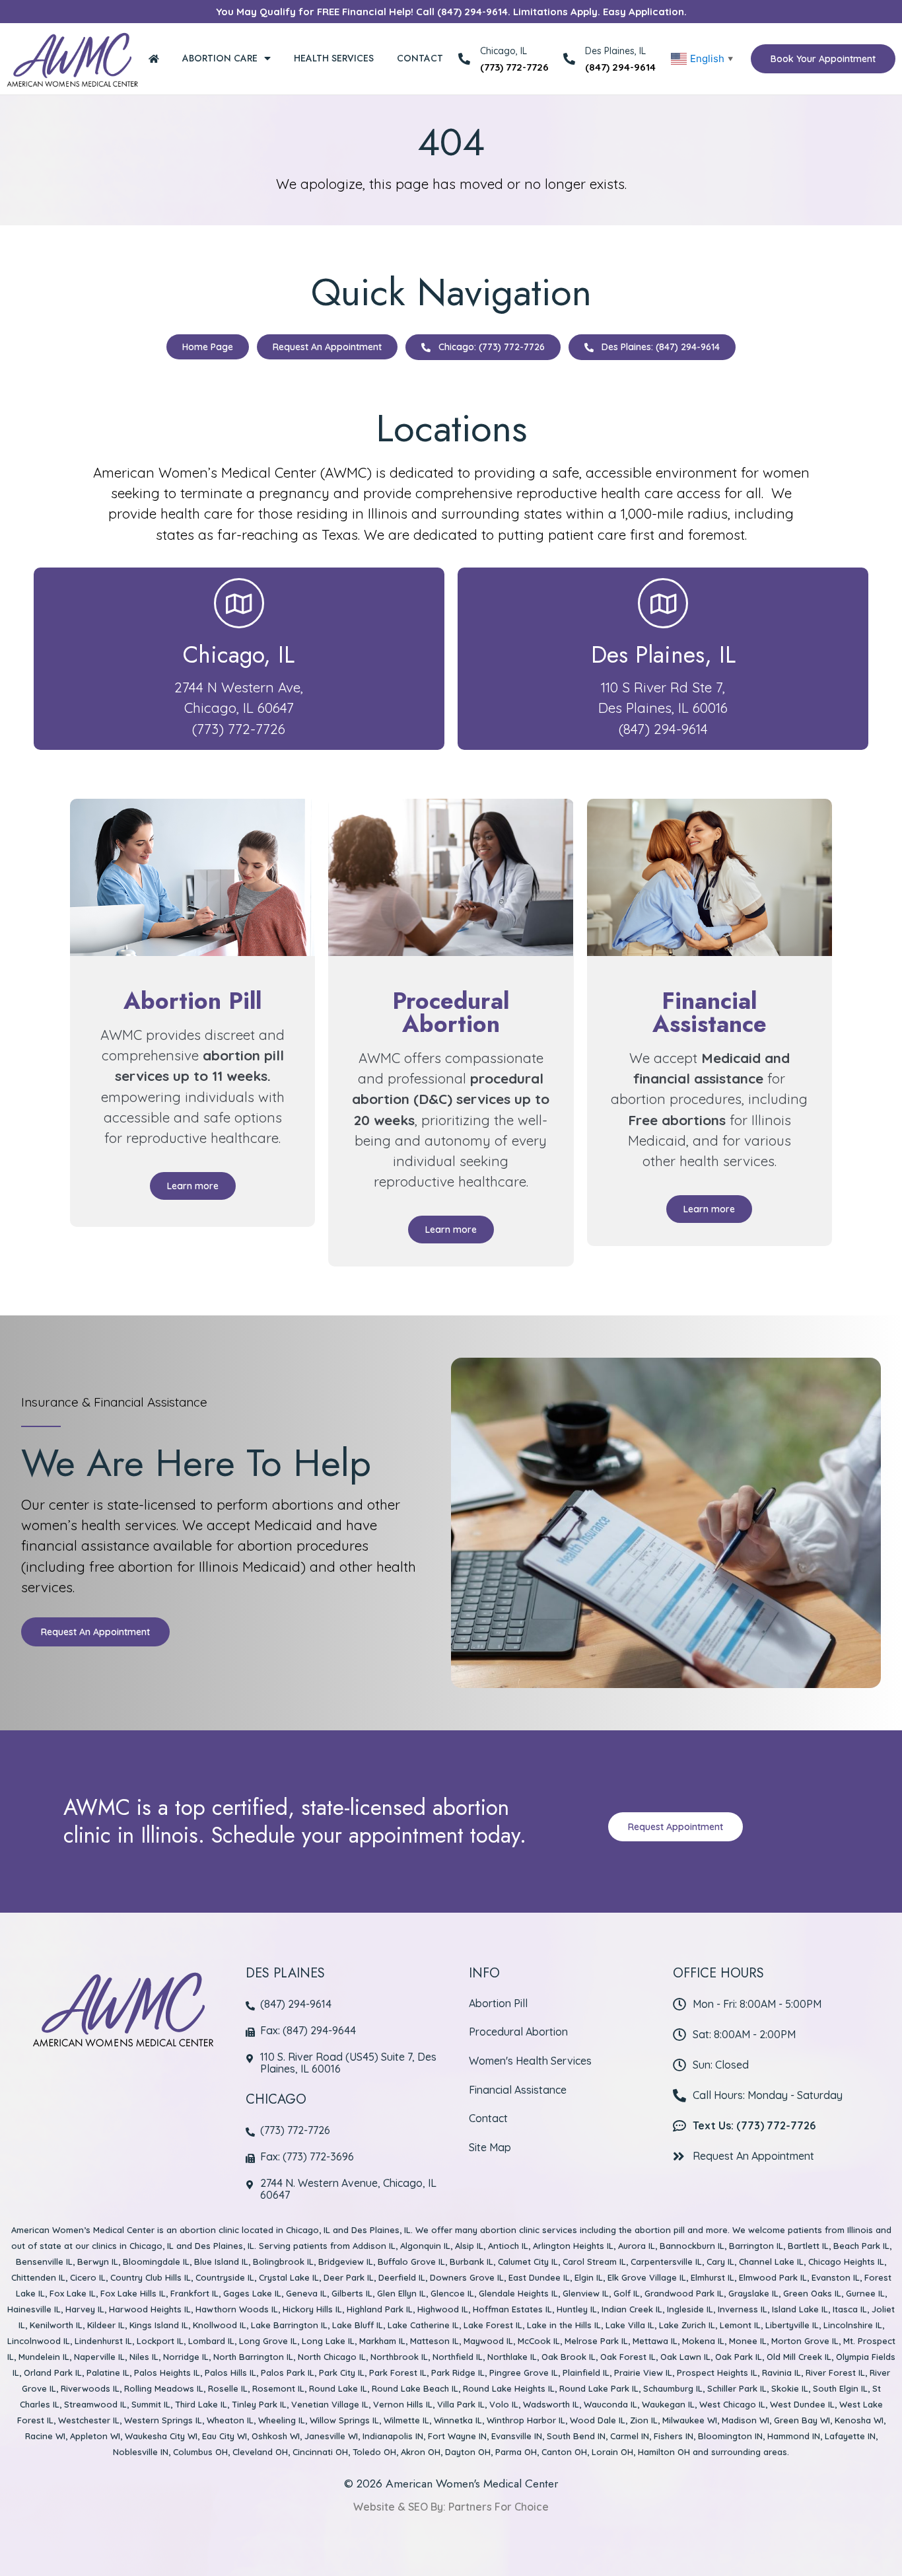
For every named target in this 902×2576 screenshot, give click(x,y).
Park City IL (342, 2373)
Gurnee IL (865, 2293)
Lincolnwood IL (39, 2341)
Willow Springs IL (344, 2420)
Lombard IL (211, 2341)
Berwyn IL (98, 2262)
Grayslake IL (753, 2293)
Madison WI (746, 2420)
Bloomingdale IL (156, 2262)
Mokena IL (703, 2341)
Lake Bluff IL (358, 2325)
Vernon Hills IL (403, 2404)
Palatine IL (108, 2373)
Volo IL (504, 2404)
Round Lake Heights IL (509, 2388)
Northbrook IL (399, 2357)
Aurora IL (637, 2246)
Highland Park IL (380, 2309)
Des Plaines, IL (615, 51)
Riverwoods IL (90, 2388)
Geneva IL (306, 2293)
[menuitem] (154, 58)
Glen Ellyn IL (401, 2293)
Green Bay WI (802, 2420)
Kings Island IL (159, 2325)
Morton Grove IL (805, 2341)
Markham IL (382, 2341)
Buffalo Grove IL (411, 2262)
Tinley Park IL (259, 2404)
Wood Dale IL (598, 2420)
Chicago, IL (308, 2230)
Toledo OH (374, 2452)
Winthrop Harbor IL (526, 2420)
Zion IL (644, 2420)
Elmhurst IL (712, 2277)
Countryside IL (225, 2277)
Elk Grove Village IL (647, 2277)
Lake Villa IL (630, 2325)
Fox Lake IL (73, 2293)
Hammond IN (794, 2436)
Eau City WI (225, 2436)
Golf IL (627, 2293)
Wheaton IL (230, 2420)
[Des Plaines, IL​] (663, 603)
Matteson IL (434, 2341)
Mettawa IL (655, 2341)
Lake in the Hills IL (564, 2325)
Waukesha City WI (161, 2436)
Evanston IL (836, 2277)
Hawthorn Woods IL (237, 2309)
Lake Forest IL (493, 2325)
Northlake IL (512, 2357)
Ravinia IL (781, 2373)
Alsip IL (469, 2246)
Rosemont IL (278, 2388)
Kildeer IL (106, 2325)
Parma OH (516, 2452)
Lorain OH (612, 2452)
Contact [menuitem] (420, 58)
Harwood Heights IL (150, 2309)
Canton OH (564, 2452)
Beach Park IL (861, 2246)
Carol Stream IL (594, 2262)
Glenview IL (586, 2293)
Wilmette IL (406, 2420)
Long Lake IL (328, 2341)
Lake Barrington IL (289, 2325)
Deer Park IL (349, 2277)
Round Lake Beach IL (415, 2388)
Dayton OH (468, 2452)
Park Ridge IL (458, 2373)
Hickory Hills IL (312, 2309)
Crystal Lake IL (289, 2277)
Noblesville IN (141, 2452)
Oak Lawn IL (685, 2357)
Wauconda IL (610, 2404)
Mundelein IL (44, 2357)
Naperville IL (99, 2357)
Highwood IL (443, 2309)
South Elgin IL (840, 2388)
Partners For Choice (499, 2507)
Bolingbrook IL (283, 2262)
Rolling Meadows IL (164, 2388)
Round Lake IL (338, 2388)
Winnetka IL (458, 2420)
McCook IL (539, 2341)
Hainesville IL (34, 2309)
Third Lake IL (201, 2404)
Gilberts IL (352, 2293)
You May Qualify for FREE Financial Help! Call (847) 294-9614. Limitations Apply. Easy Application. (451, 12)
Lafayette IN (850, 2436)
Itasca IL (850, 2309)
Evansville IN (517, 2436)
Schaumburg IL (673, 2388)
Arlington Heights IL (573, 2246)
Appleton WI (95, 2436)
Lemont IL (740, 2325)
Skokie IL (790, 2388)
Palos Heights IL (167, 2373)
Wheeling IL (282, 2420)
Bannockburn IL (692, 2246)
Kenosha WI (859, 2420)
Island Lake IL (800, 2309)
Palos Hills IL (230, 2373)
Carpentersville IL (666, 2262)
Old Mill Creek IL (799, 2357)
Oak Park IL (739, 2357)
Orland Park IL (53, 2373)
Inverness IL (743, 2309)
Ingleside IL (690, 2309)
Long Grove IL (268, 2341)
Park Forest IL (398, 2373)
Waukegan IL (668, 2404)
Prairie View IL (643, 2373)
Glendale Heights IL (518, 2293)
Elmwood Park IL (773, 2277)
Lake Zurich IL (687, 2325)
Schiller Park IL (737, 2388)
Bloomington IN (730, 2436)
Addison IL (374, 2246)
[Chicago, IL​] (239, 603)
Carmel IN (630, 2436)
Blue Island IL (221, 2262)
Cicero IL (88, 2277)
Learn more (193, 1186)
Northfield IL (458, 2357)
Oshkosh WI (276, 2436)
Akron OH (421, 2452)
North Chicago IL (332, 2357)
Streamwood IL (95, 2404)
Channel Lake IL (771, 2262)
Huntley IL (577, 2309)
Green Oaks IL (812, 2293)
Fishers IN (674, 2436)
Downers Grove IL (467, 2277)
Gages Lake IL (252, 2293)
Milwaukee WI (690, 2420)
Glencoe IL (452, 2293)
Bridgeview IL (346, 2262)
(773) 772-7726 (514, 67)
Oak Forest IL (628, 2357)
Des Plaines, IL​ (663, 655)
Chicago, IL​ (239, 655)
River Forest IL (835, 2373)
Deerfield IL (402, 2277)
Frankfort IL (194, 2293)
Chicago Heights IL (846, 2262)
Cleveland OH (260, 2452)
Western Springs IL (163, 2420)
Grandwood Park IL (684, 2293)
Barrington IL (756, 2246)
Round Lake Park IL (599, 2388)
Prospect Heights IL (717, 2373)
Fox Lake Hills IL (133, 2293)
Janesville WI (331, 2436)
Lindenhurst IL (103, 2341)
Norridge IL (186, 2357)
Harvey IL (85, 2309)
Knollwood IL (220, 2325)
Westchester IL (89, 2420)
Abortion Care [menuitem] (220, 58)
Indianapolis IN (393, 2436)
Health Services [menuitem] (334, 58)
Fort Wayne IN (457, 2436)
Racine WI (45, 2436)
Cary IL (720, 2262)
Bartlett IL (808, 2246)
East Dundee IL (539, 2277)
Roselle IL (228, 2388)
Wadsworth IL (551, 2404)
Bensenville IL (44, 2262)
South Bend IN (576, 2436)
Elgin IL (589, 2277)
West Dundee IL (802, 2404)
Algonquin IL (425, 2246)
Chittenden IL (38, 2277)
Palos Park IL (288, 2373)
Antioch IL (508, 2246)
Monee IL (748, 2341)
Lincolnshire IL (853, 2325)
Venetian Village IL (330, 2404)
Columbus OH (200, 2452)
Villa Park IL (461, 2404)
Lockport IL (160, 2341)
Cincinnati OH (320, 2452)
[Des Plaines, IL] (569, 59)
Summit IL (151, 2404)
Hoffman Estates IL (512, 2309)
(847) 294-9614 (620, 67)
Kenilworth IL (56, 2325)
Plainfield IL (586, 2373)
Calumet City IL (528, 2262)
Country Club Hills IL (151, 2277)
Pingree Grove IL (524, 2373)
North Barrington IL (253, 2357)
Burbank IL (471, 2262)
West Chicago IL (732, 2404)
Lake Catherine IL (423, 2325)
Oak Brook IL (569, 2357)
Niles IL (144, 2357)
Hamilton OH (664, 2452)
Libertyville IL (792, 2325)
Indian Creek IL (632, 2309)
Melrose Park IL (596, 2341)
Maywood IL (488, 2341)
